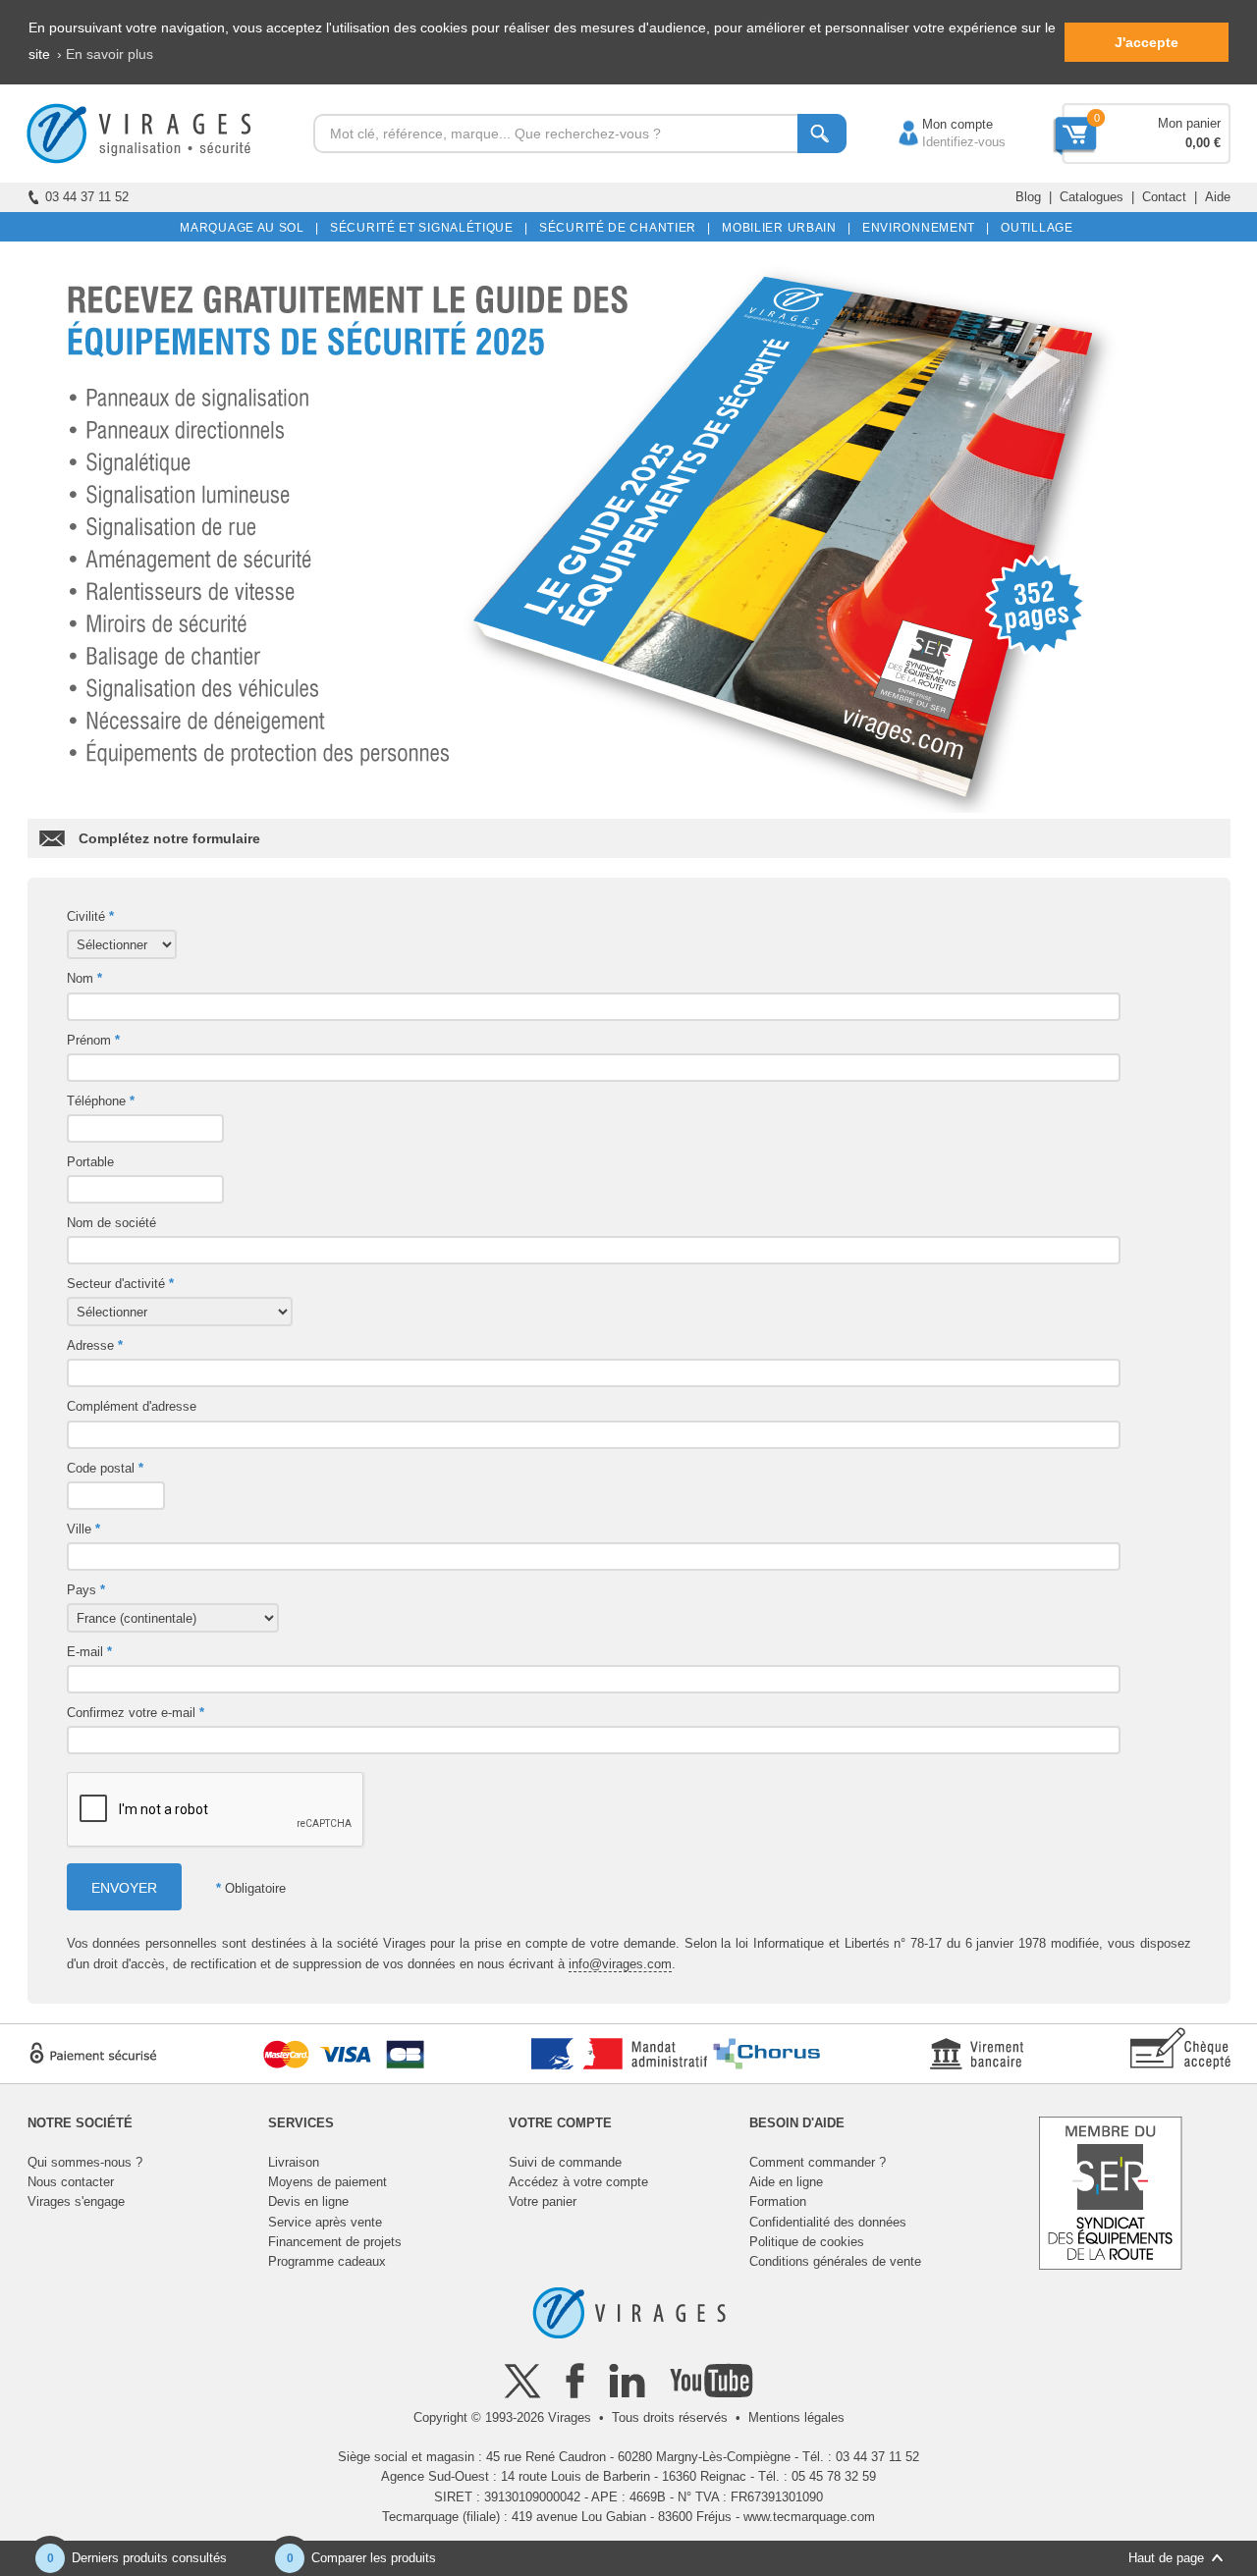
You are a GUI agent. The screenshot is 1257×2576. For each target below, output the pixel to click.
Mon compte (938, 124)
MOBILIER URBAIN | (783, 228)
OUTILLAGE (1034, 228)
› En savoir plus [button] (105, 54)
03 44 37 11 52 (87, 197)
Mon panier (1189, 123)
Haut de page (1166, 2558)
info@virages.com (620, 1964)
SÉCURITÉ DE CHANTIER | (622, 228)
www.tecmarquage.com (809, 2517)
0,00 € (1203, 143)
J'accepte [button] (1147, 42)
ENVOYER (124, 1888)
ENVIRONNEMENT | (923, 228)
